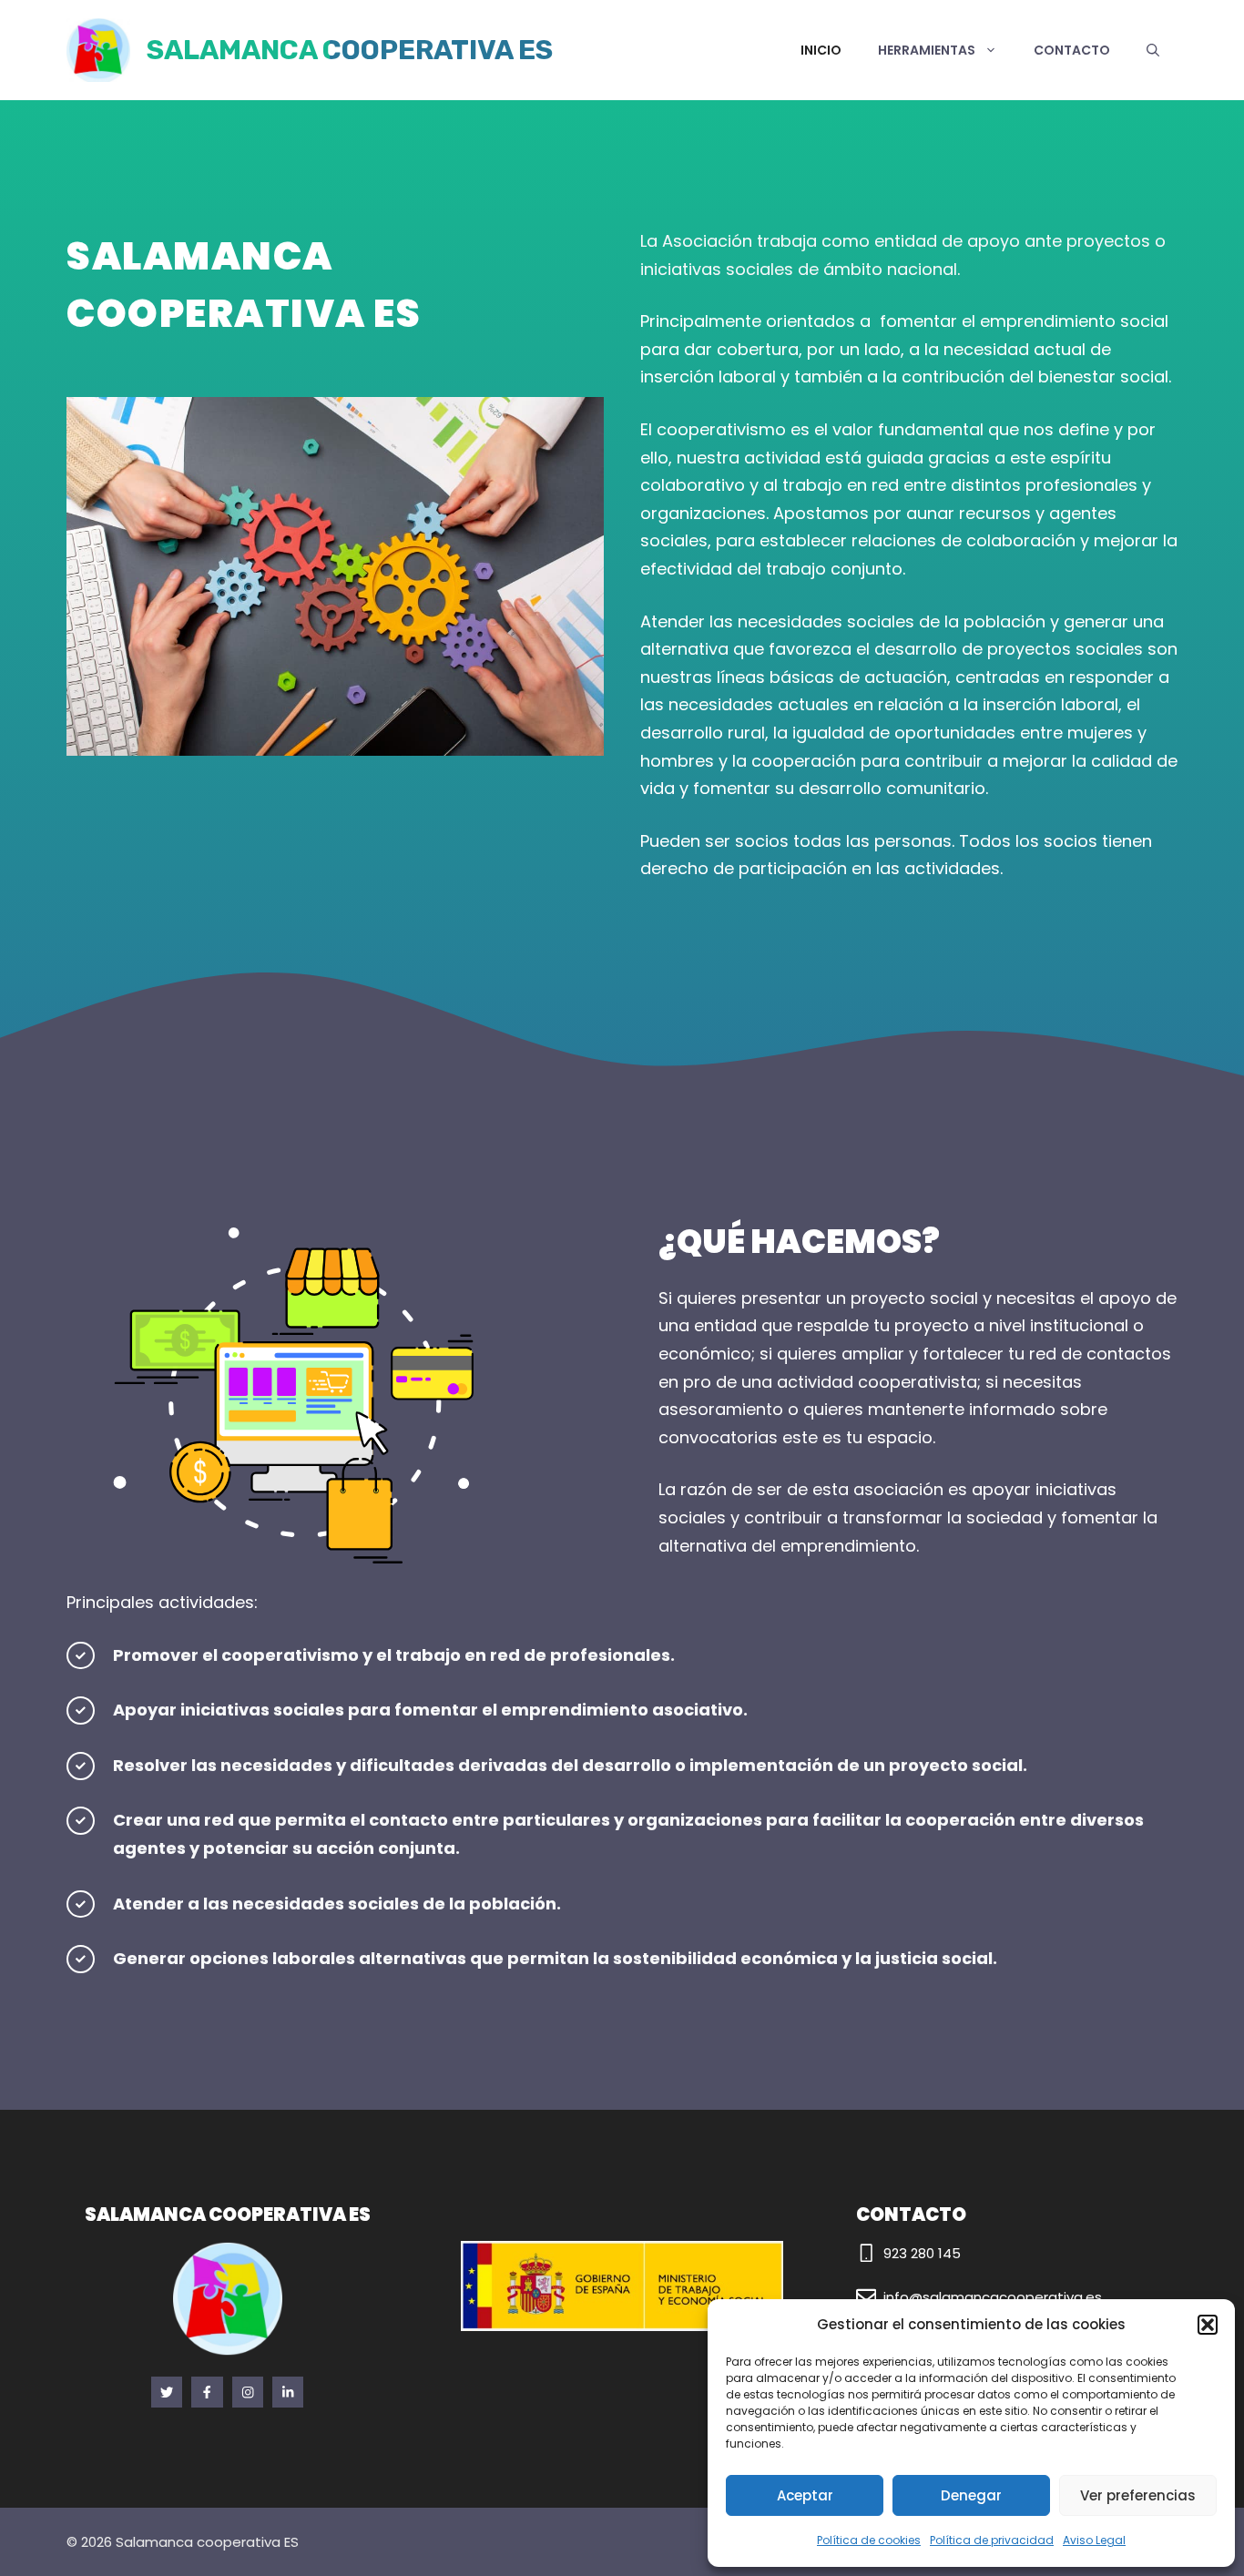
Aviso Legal (1094, 2540)
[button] (1208, 2325)
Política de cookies (869, 2540)
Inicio (821, 50)
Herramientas (927, 50)
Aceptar (805, 2495)
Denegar (971, 2495)
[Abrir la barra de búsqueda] (1153, 50)
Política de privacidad (992, 2540)
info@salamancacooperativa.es (993, 2297)
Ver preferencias (1138, 2495)
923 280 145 (922, 2253)
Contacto (1072, 50)
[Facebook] (167, 2392)
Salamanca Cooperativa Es (350, 50)
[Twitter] (207, 2392)
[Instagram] (248, 2392)
